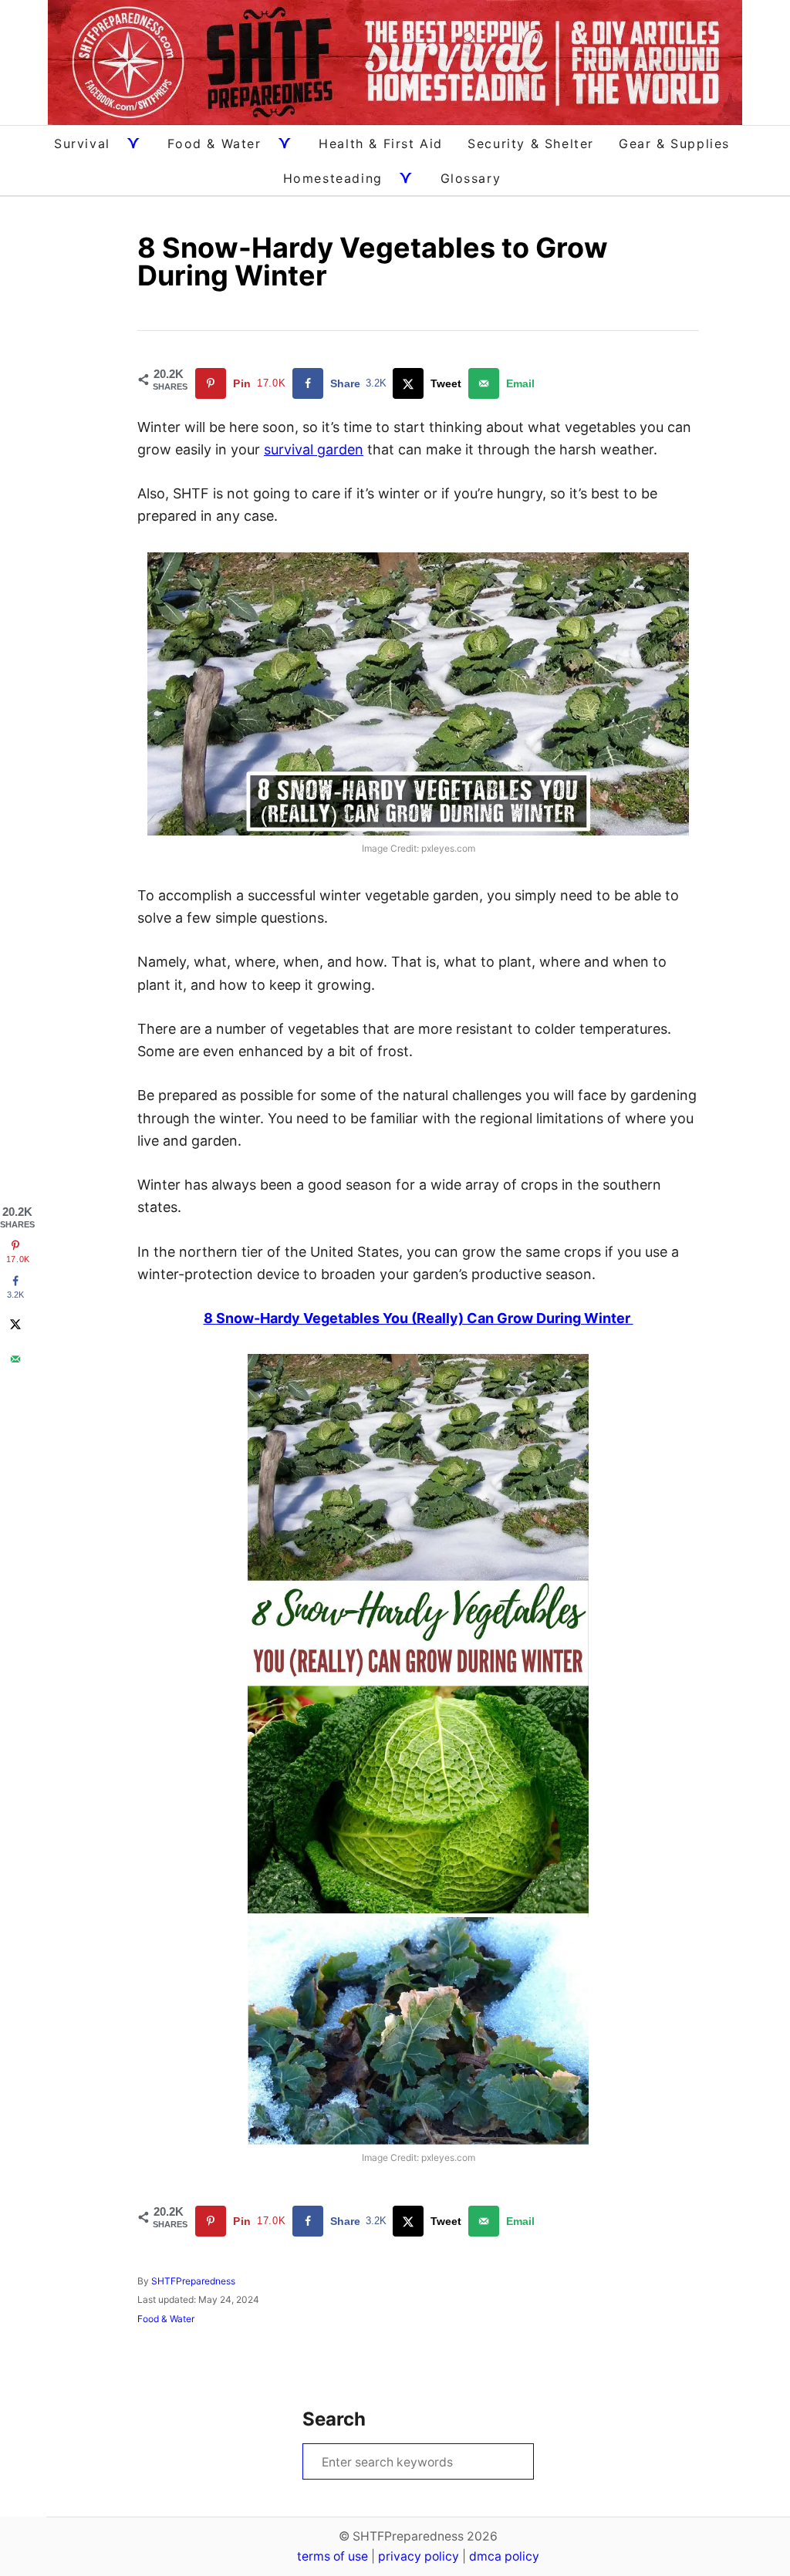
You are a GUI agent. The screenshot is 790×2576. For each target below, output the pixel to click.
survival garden (314, 449)
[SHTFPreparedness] (395, 62)
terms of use (333, 2556)
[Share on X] (15, 1324)
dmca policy (504, 2556)
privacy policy (419, 2556)
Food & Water (166, 2319)
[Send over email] (15, 1359)
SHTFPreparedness (193, 2281)
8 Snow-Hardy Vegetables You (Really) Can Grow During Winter (419, 1318)
